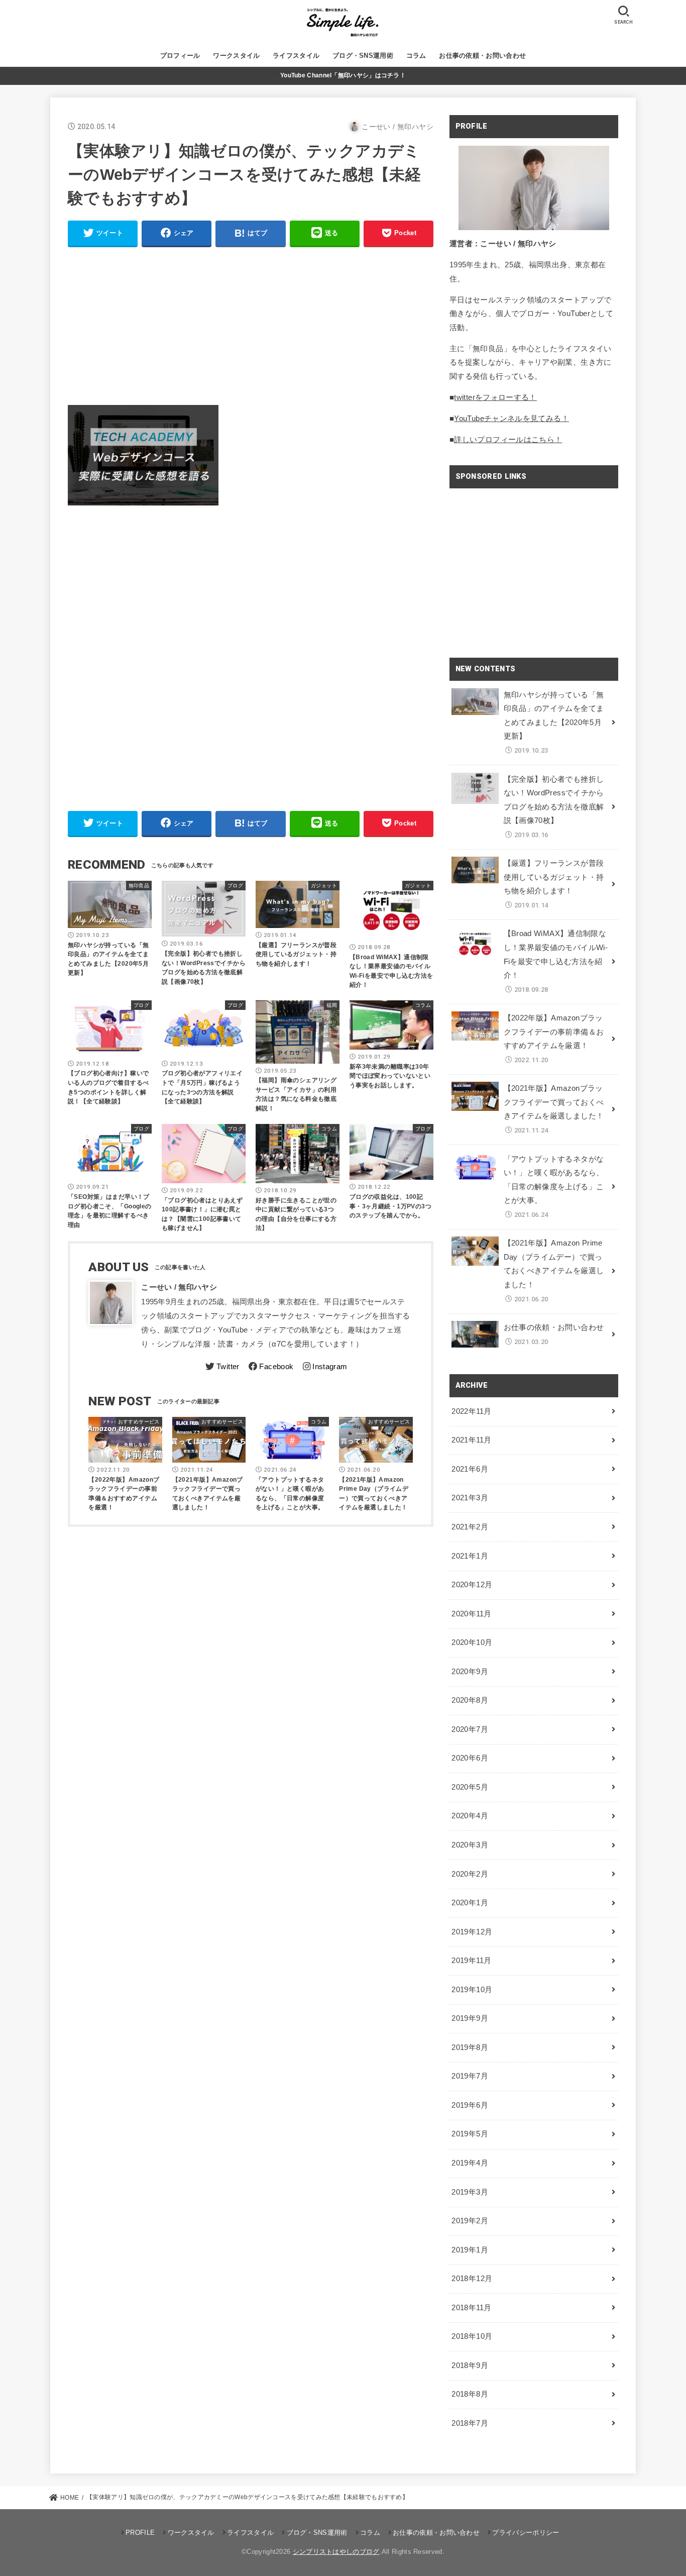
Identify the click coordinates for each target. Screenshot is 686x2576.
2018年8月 (470, 2394)
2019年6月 (470, 2105)
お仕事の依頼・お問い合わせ (482, 56)
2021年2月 (470, 1527)
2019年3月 (470, 2192)
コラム (416, 56)
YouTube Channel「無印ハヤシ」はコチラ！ (343, 75)
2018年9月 (470, 2365)
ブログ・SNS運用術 (363, 56)
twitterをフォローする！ (495, 397)
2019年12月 (472, 1932)
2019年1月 (470, 2250)
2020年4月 (470, 1816)
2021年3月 (470, 1498)
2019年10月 (472, 1990)
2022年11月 (471, 1411)
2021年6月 (470, 1469)
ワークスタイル (236, 56)
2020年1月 (470, 1903)
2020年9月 (470, 1672)
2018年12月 (472, 2279)
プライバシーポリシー (526, 2533)
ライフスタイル (296, 56)
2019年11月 (471, 1961)
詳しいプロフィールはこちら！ (508, 440)
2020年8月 (470, 1700)
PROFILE (140, 2533)
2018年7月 (470, 2423)
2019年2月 (470, 2221)
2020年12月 (472, 1585)
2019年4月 (470, 2163)
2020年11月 (471, 1614)
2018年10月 (472, 2336)
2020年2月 (470, 1874)
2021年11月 (471, 1440)
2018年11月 (471, 2308)
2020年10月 (472, 1642)
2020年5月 (470, 1787)
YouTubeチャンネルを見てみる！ (511, 419)
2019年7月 (470, 2076)
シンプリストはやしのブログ (336, 2552)
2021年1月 (470, 1556)
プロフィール (180, 56)
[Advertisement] (251, 326)
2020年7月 (470, 1729)
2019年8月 (470, 2047)
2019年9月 (470, 2018)
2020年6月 (470, 1758)
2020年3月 (470, 1845)
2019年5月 (470, 2134)
